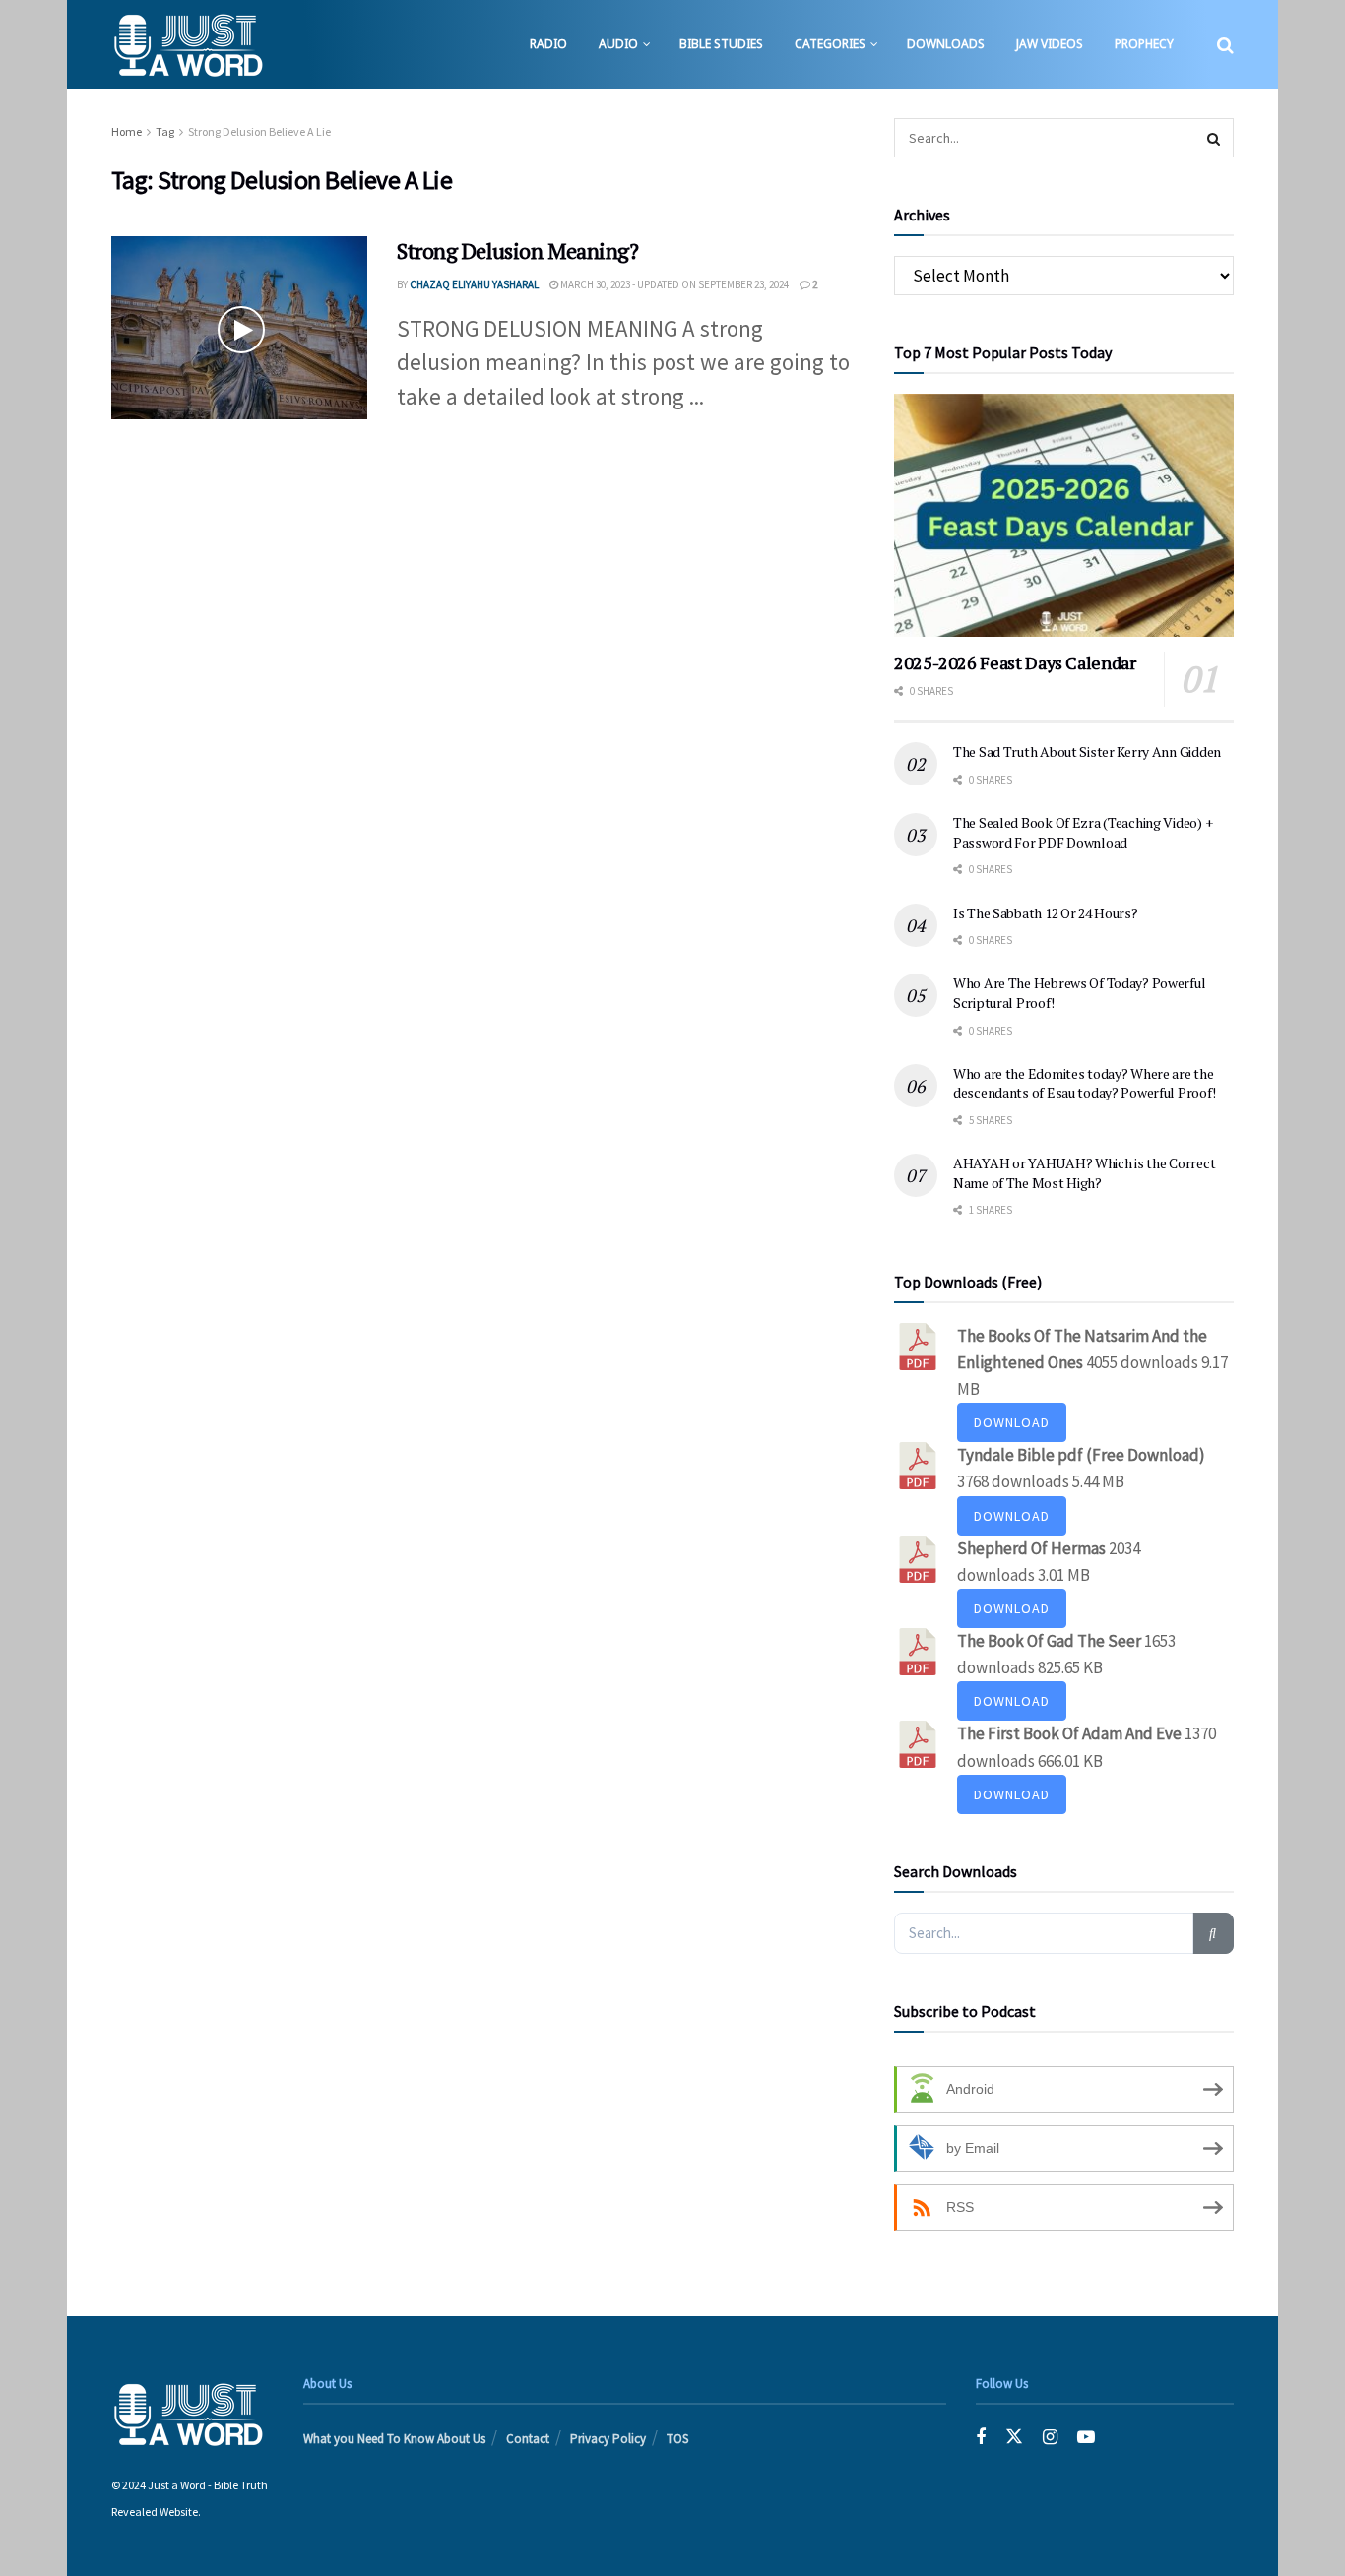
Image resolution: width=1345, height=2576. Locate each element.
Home (127, 131)
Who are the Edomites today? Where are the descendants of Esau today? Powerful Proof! (1084, 1083)
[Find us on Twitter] (1014, 2438)
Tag (165, 131)
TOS (677, 2439)
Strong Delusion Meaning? (517, 251)
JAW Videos (1050, 44)
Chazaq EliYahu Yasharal (474, 284)
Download (1012, 1422)
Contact (528, 2439)
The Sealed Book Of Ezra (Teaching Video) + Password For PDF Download (1083, 832)
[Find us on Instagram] (1050, 2438)
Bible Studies (721, 44)
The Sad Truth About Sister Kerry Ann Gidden (1087, 752)
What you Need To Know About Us (394, 2439)
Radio (548, 44)
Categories (830, 44)
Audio (618, 44)
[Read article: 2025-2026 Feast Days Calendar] (1064, 515)
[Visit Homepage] (188, 44)
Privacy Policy (608, 2439)
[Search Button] (1225, 44)
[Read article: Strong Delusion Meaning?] (239, 328)
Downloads (946, 44)
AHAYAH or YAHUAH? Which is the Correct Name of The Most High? (1084, 1173)
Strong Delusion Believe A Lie (259, 131)
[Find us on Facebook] (981, 2438)
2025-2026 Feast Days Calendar (1015, 662)
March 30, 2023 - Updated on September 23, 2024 (673, 284)
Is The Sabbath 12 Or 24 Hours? (1046, 913)
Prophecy (1144, 44)
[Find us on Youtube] (1086, 2438)
